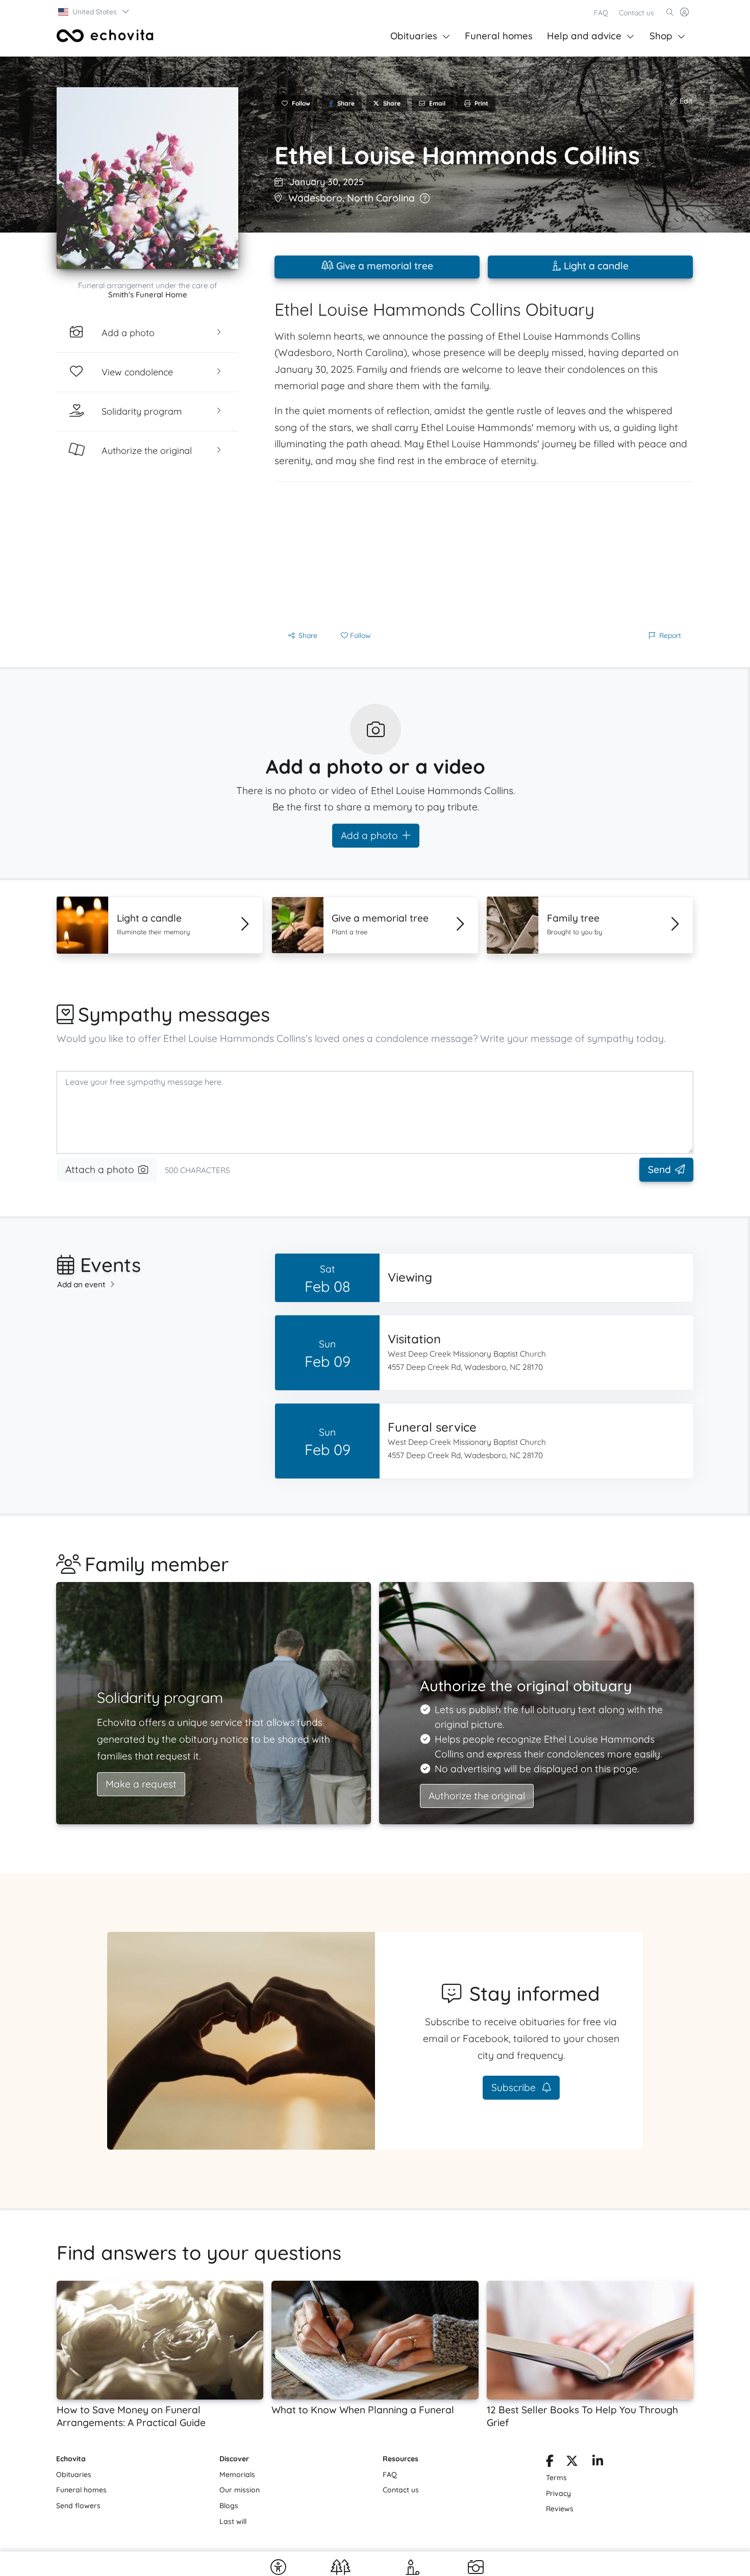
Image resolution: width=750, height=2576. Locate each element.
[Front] (105, 36)
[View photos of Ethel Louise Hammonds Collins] (147, 178)
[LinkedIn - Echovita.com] (598, 2463)
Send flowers (78, 2506)
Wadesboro (315, 198)
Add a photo (369, 835)
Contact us (636, 13)
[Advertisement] (484, 553)
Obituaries (414, 36)
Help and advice (584, 36)
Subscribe (515, 2087)
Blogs (229, 2506)
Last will (233, 2521)
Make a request (141, 1784)
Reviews (560, 2509)
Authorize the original (477, 1796)
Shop (661, 36)
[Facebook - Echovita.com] (550, 2463)
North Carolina (381, 198)
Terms (556, 2478)
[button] (94, 12)
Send (659, 1169)
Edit (685, 101)
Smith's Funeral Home (148, 295)
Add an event (81, 1284)
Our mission (240, 2490)
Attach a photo (100, 1169)
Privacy (558, 2493)
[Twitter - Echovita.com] (572, 2463)
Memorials (237, 2475)
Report (670, 635)
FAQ (601, 13)
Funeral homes (499, 36)
